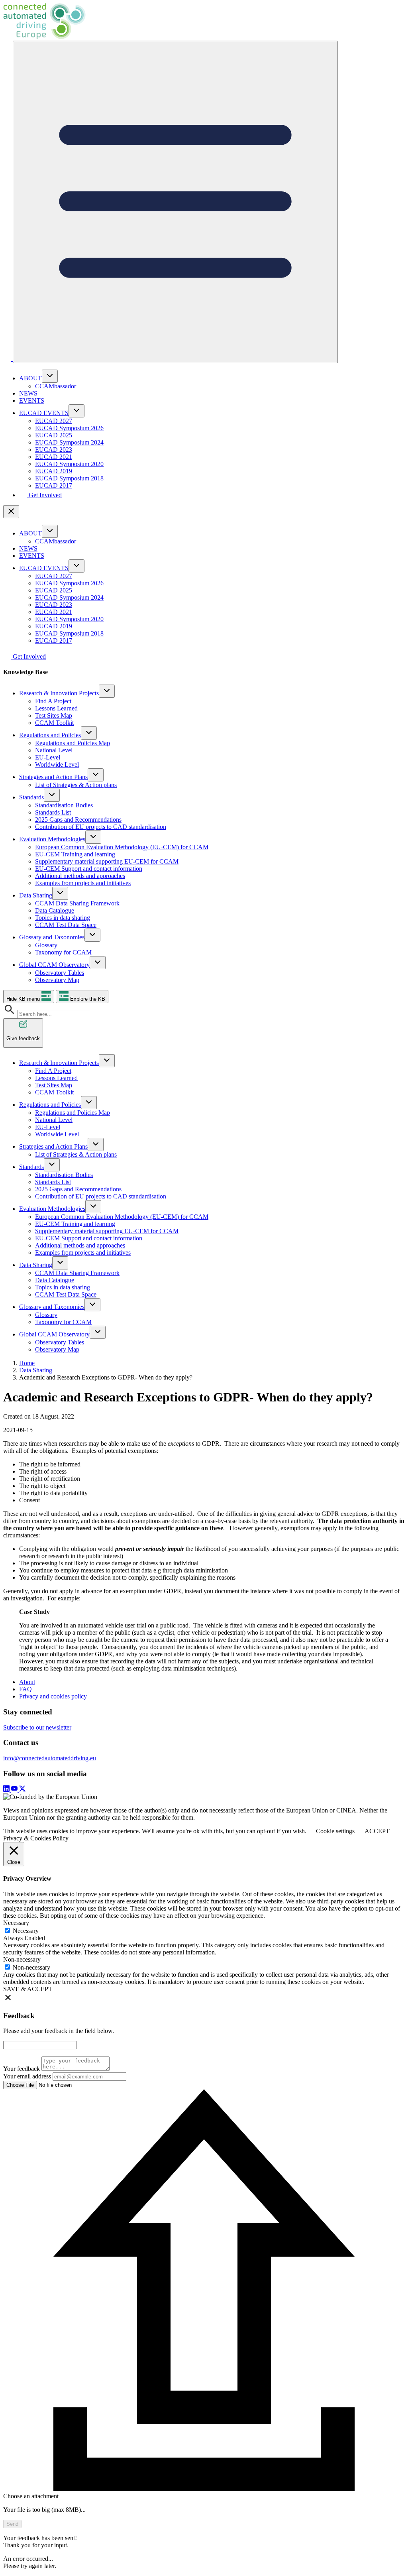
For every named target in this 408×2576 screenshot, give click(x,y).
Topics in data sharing (63, 918)
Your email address (27, 2076)
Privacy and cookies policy (53, 1696)
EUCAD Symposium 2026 (69, 428)
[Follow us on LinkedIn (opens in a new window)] (7, 1790)
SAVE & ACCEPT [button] (28, 1989)
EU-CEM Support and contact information (89, 869)
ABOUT (30, 378)
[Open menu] (175, 202)
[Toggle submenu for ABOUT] (50, 376)
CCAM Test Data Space (66, 925)
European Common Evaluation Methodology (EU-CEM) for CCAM (122, 847)
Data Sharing (36, 895)
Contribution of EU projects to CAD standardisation (101, 827)
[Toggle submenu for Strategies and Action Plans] (96, 775)
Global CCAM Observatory (54, 965)
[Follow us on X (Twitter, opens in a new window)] (22, 1790)
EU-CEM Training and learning (75, 854)
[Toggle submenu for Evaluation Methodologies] (93, 837)
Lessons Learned (56, 708)
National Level (54, 750)
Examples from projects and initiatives (83, 883)
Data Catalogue (55, 910)
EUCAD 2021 (54, 457)
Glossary (46, 945)
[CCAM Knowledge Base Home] (204, 22)
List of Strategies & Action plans (76, 785)
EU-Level (48, 757)
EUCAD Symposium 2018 (69, 478)
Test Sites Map (54, 715)
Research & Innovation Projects (59, 693)
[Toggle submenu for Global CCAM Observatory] (98, 963)
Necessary (26, 1931)
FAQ (25, 1689)
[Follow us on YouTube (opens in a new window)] (15, 1790)
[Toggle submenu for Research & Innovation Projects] (107, 691)
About (27, 1682)
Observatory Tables (60, 973)
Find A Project (53, 701)
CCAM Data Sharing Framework (77, 903)
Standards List (53, 812)
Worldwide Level (57, 765)
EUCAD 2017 (54, 485)
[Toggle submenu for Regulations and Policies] (89, 733)
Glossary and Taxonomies (52, 937)
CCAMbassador (56, 386)
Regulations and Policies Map (73, 743)
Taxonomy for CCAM (63, 952)
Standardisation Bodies (64, 805)
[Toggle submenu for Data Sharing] (60, 893)
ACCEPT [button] (377, 1831)
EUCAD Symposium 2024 (69, 442)
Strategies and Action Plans (53, 777)
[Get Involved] (8, 359)
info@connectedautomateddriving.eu (50, 1758)
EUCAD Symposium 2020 (69, 464)
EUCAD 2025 (54, 435)
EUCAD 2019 (54, 471)
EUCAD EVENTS (44, 413)
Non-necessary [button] (22, 1959)
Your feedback (22, 2069)
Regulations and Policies (50, 735)
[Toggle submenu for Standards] (52, 795)
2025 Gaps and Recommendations (78, 820)
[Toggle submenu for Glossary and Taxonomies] (92, 935)
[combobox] (54, 1014)
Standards (31, 797)
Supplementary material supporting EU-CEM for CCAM (107, 861)
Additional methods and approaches (80, 876)
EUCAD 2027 (54, 421)
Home (27, 1363)
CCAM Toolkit (54, 723)
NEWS (28, 393)
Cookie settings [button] (335, 1831)
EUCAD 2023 (54, 450)
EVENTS (32, 400)
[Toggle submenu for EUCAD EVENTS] (76, 411)
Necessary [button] (16, 1923)
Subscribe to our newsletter (37, 1727)
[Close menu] (11, 512)
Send (12, 2524)
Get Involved (44, 495)
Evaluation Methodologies (52, 839)
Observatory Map (57, 980)
